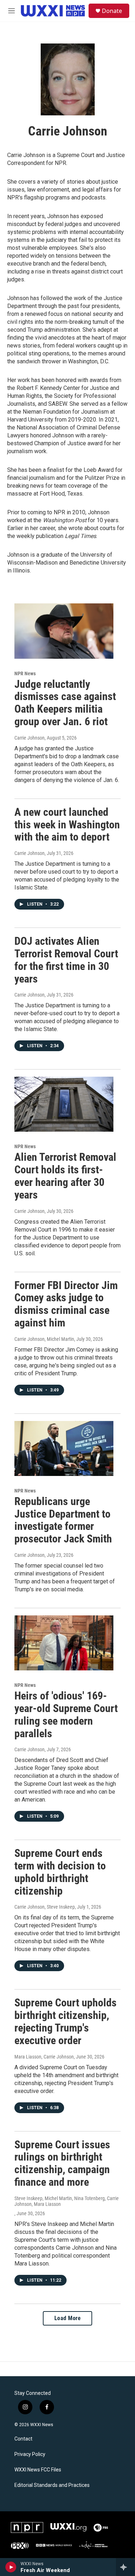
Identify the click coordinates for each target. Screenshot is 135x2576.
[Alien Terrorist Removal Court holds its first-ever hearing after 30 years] (64, 1104)
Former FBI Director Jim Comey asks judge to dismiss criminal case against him (66, 1304)
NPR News (25, 673)
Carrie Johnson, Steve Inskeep (45, 1907)
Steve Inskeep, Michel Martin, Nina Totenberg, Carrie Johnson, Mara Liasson (67, 2201)
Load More (68, 2318)
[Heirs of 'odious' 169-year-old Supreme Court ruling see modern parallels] (64, 1643)
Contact (23, 2439)
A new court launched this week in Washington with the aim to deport (67, 825)
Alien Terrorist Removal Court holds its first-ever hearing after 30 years (65, 1176)
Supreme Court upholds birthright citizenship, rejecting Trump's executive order (66, 2021)
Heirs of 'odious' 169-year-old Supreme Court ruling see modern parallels (66, 1714)
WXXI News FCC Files (38, 2470)
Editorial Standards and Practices (52, 2485)
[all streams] (125, 2567)
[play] (11, 2567)
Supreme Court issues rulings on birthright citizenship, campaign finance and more (62, 2163)
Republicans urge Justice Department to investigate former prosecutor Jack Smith (63, 1520)
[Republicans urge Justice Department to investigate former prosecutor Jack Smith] (64, 1448)
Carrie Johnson (30, 738)
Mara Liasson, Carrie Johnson (44, 2057)
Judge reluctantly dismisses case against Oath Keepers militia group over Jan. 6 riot (65, 703)
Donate (112, 11)
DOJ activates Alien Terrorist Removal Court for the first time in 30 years (66, 960)
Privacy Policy (30, 2454)
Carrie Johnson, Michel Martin (44, 1339)
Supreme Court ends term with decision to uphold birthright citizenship (60, 1872)
